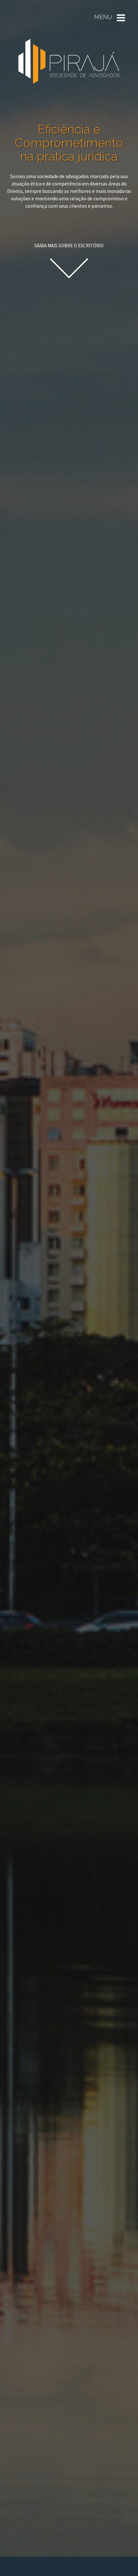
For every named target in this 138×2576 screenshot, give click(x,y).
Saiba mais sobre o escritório (69, 246)
